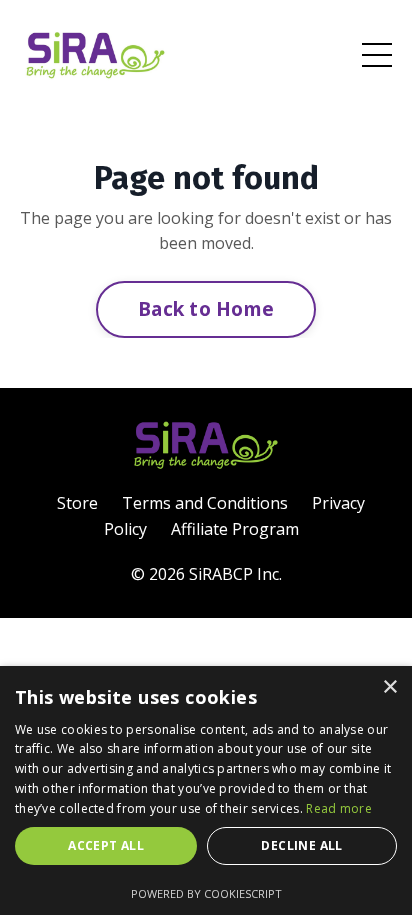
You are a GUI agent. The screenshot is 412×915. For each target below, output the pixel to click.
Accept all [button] (106, 845)
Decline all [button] (301, 845)
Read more (339, 808)
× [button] (389, 687)
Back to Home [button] (206, 308)
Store (77, 503)
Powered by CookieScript (206, 893)
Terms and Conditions (205, 503)
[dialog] (206, 790)
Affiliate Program (235, 529)
